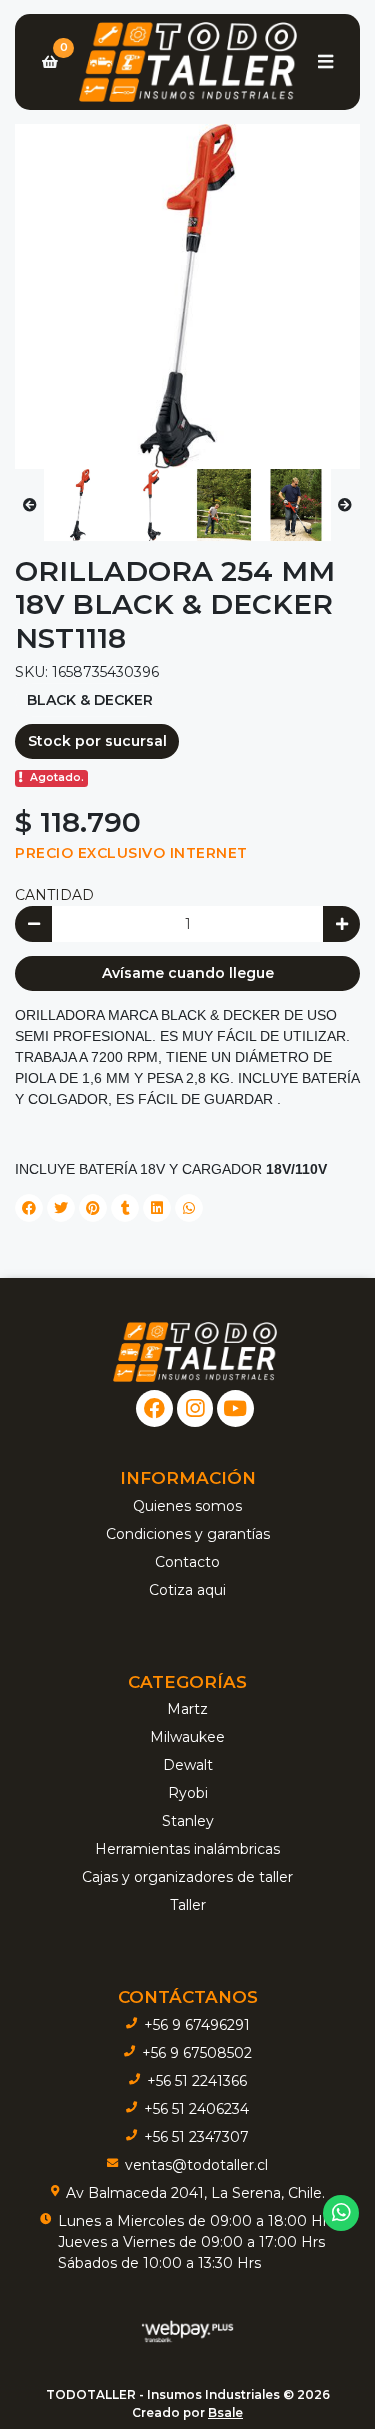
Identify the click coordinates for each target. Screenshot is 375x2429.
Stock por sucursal (97, 741)
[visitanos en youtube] (235, 1408)
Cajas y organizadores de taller (187, 1877)
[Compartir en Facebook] (29, 1208)
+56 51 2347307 (196, 2137)
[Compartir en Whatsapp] (189, 1208)
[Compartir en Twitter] (61, 1208)
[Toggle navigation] (325, 62)
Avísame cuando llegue (188, 973)
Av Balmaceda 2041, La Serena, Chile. (195, 2193)
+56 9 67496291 (197, 2025)
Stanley (188, 1821)
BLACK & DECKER (90, 700)
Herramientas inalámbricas (187, 1849)
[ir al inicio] (195, 1352)
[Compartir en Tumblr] (125, 1208)
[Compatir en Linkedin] (157, 1208)
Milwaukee (187, 1737)
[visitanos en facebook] (154, 1408)
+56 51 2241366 (197, 2081)
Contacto (187, 1562)
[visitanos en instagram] (195, 1408)
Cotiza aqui (187, 1590)
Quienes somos (187, 1506)
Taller (188, 1905)
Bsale (225, 2412)
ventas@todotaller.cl (196, 2165)
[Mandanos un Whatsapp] (341, 2213)
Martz (187, 1709)
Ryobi (188, 1793)
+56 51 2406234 (196, 2109)
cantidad (54, 895)
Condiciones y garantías (188, 1534)
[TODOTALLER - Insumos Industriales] (187, 62)
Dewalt (188, 1765)
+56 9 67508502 (197, 2053)
